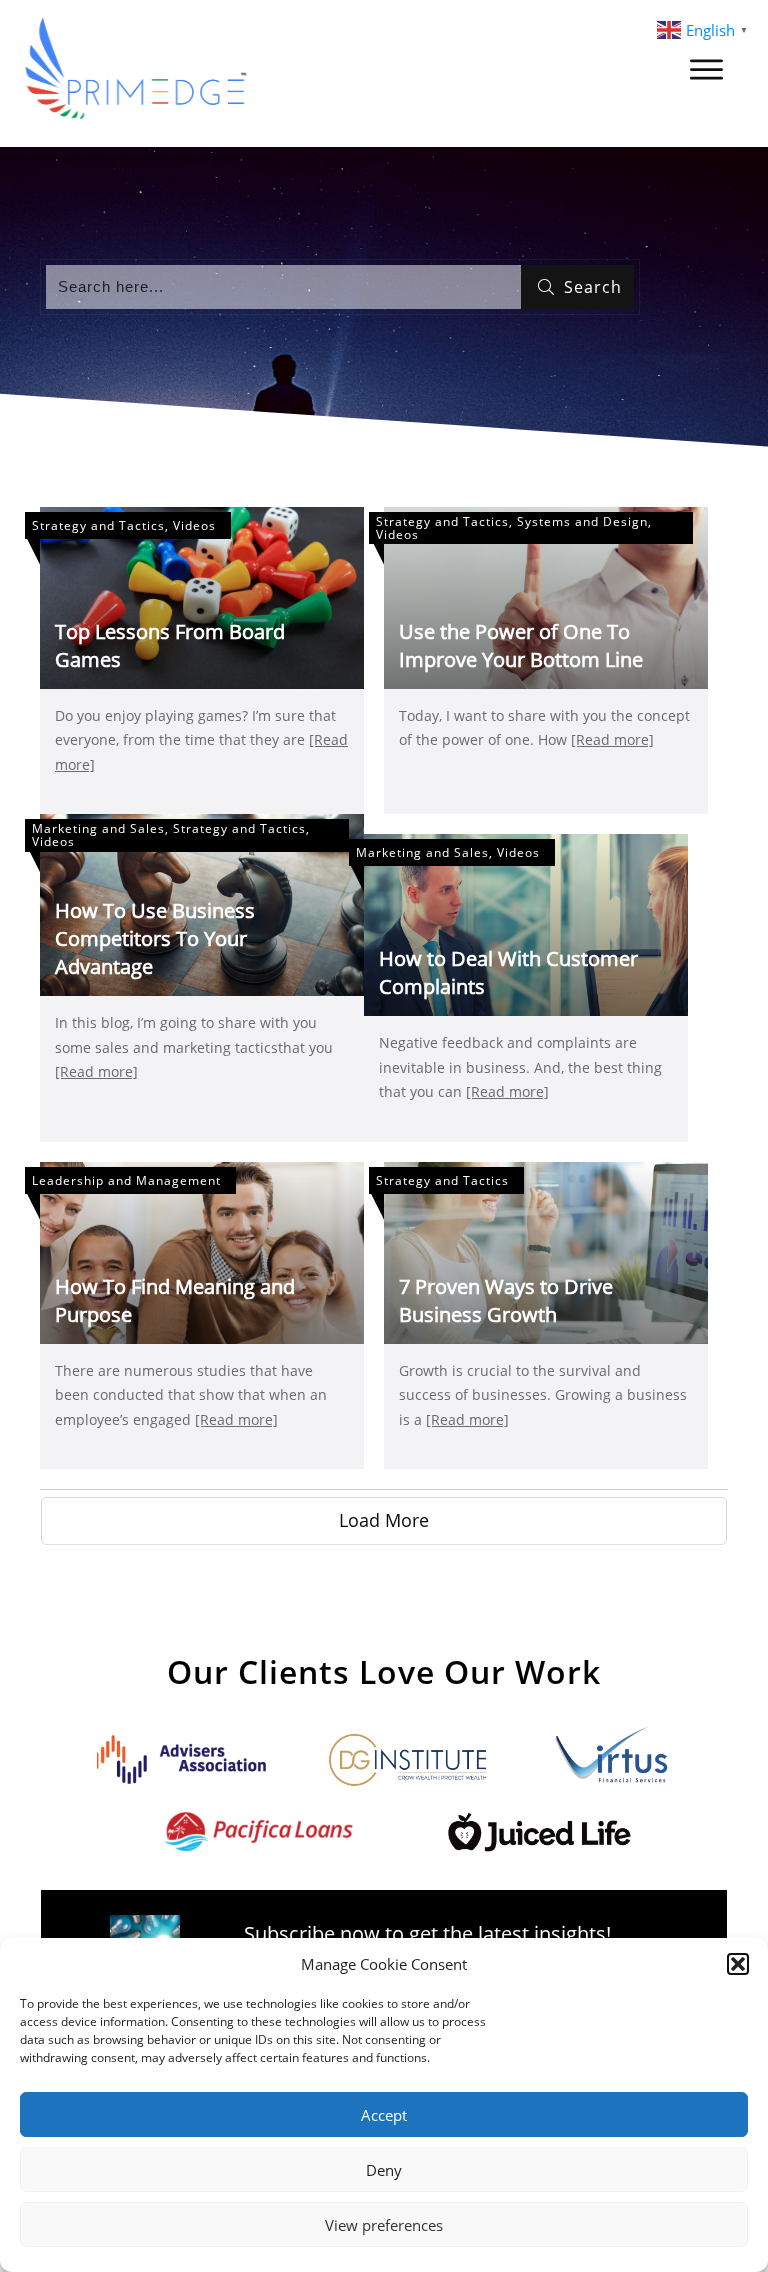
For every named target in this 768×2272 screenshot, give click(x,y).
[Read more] (612, 739)
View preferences (384, 2225)
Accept (384, 2115)
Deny (384, 2170)
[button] (738, 1964)
